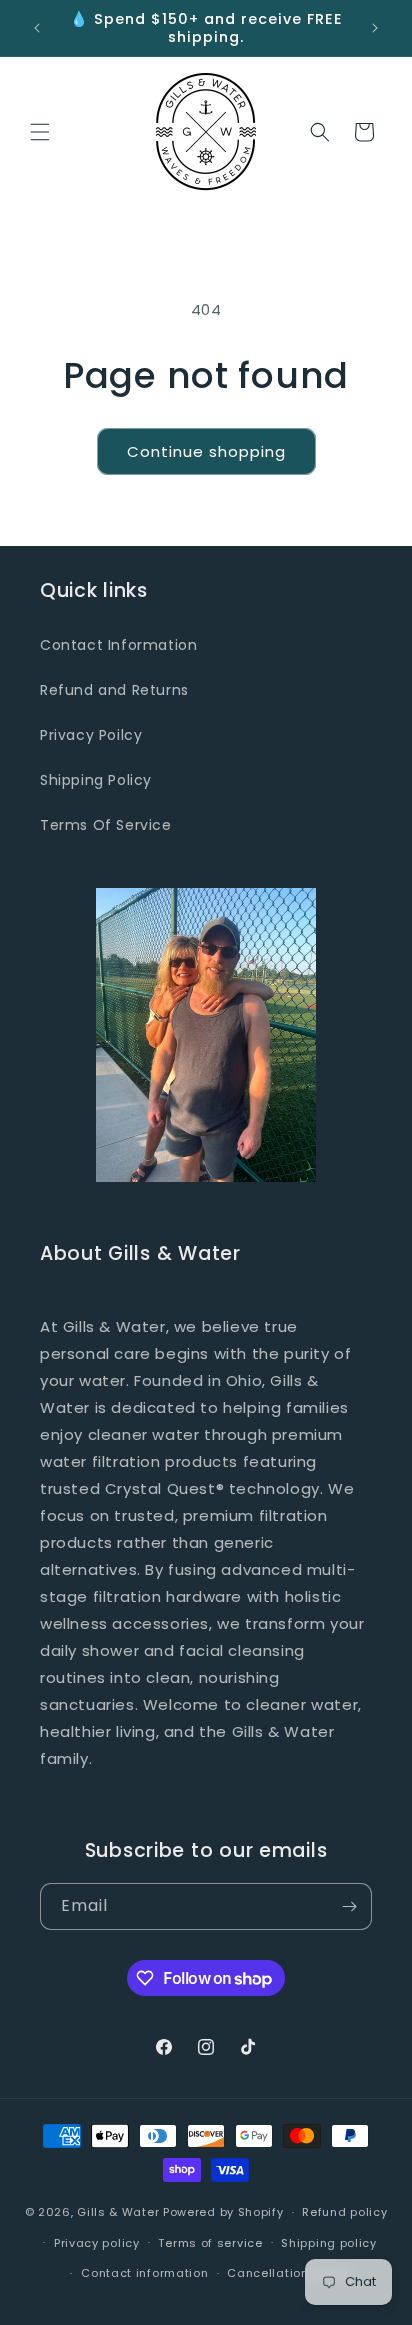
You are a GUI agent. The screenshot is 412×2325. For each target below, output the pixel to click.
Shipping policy (329, 2243)
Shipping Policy (96, 780)
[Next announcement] (375, 28)
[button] (40, 132)
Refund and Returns (114, 690)
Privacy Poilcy (91, 735)
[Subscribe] (349, 1906)
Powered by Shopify (223, 2212)
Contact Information (118, 645)
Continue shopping (206, 451)
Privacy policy (97, 2243)
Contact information (144, 2273)
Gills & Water (118, 2212)
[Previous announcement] (37, 28)
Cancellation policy (288, 2273)
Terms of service (210, 2243)
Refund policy (344, 2212)
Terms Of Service (106, 825)
